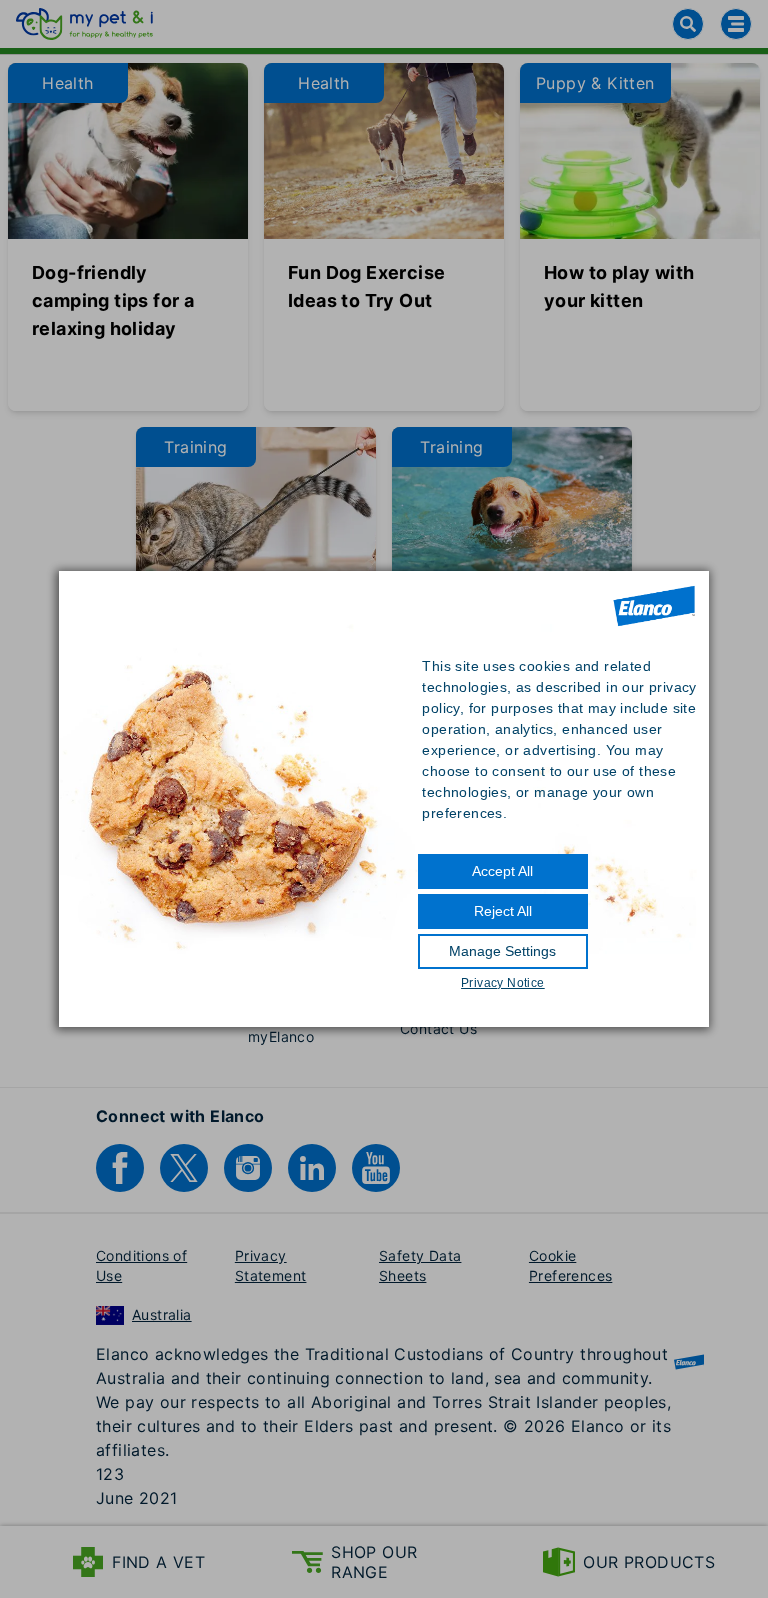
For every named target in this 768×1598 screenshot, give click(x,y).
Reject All (503, 911)
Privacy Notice (503, 983)
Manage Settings (502, 951)
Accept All (502, 871)
